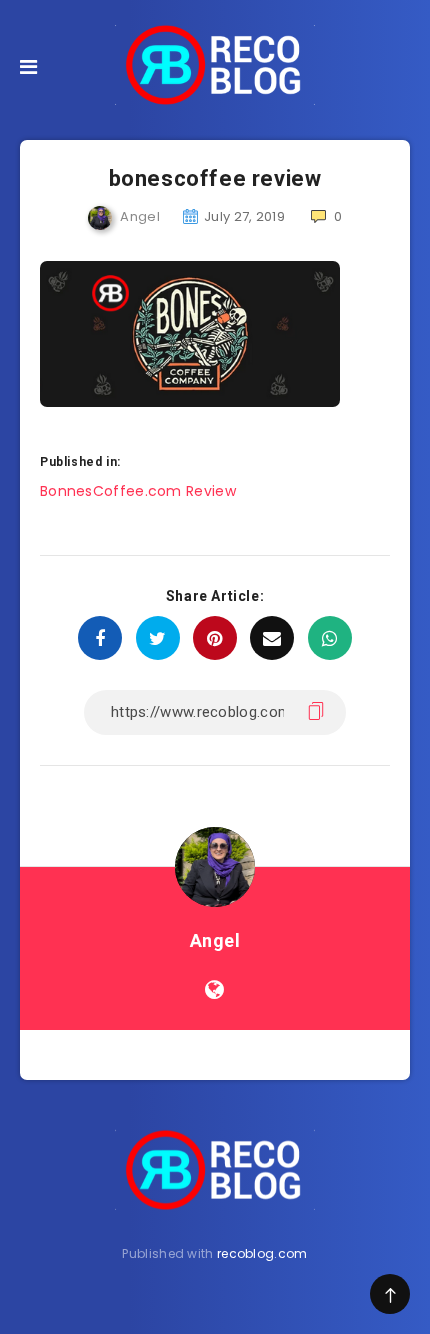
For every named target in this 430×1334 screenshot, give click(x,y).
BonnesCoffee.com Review (138, 491)
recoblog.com (262, 1253)
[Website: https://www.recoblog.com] (214, 990)
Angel (215, 940)
